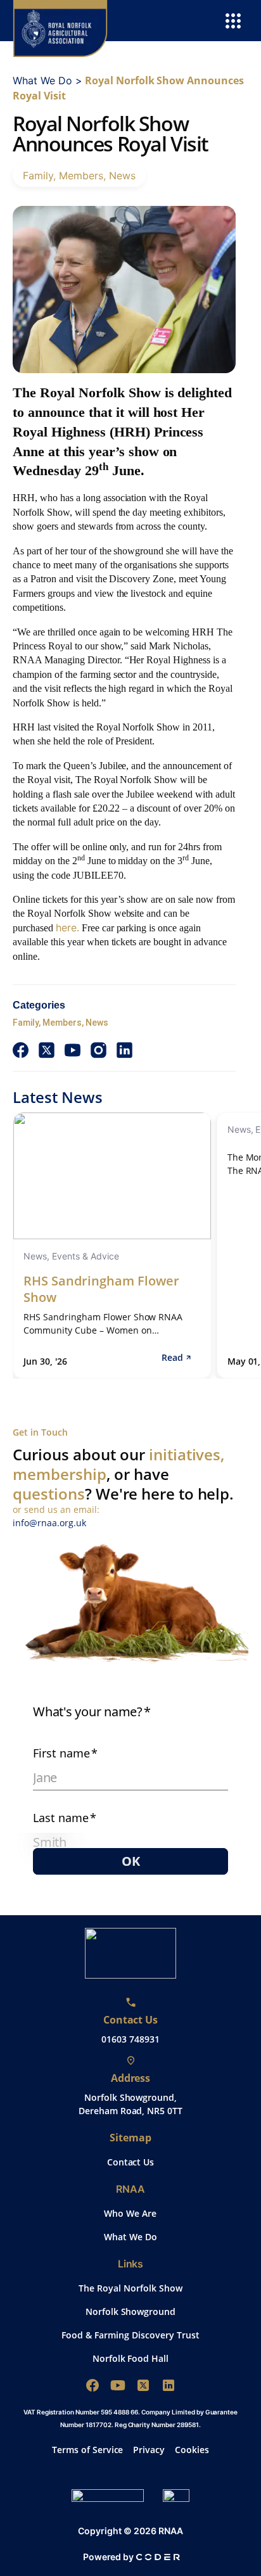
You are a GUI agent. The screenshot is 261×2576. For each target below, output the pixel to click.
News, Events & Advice (71, 1256)
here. (67, 928)
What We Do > (48, 80)
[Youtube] (118, 2385)
